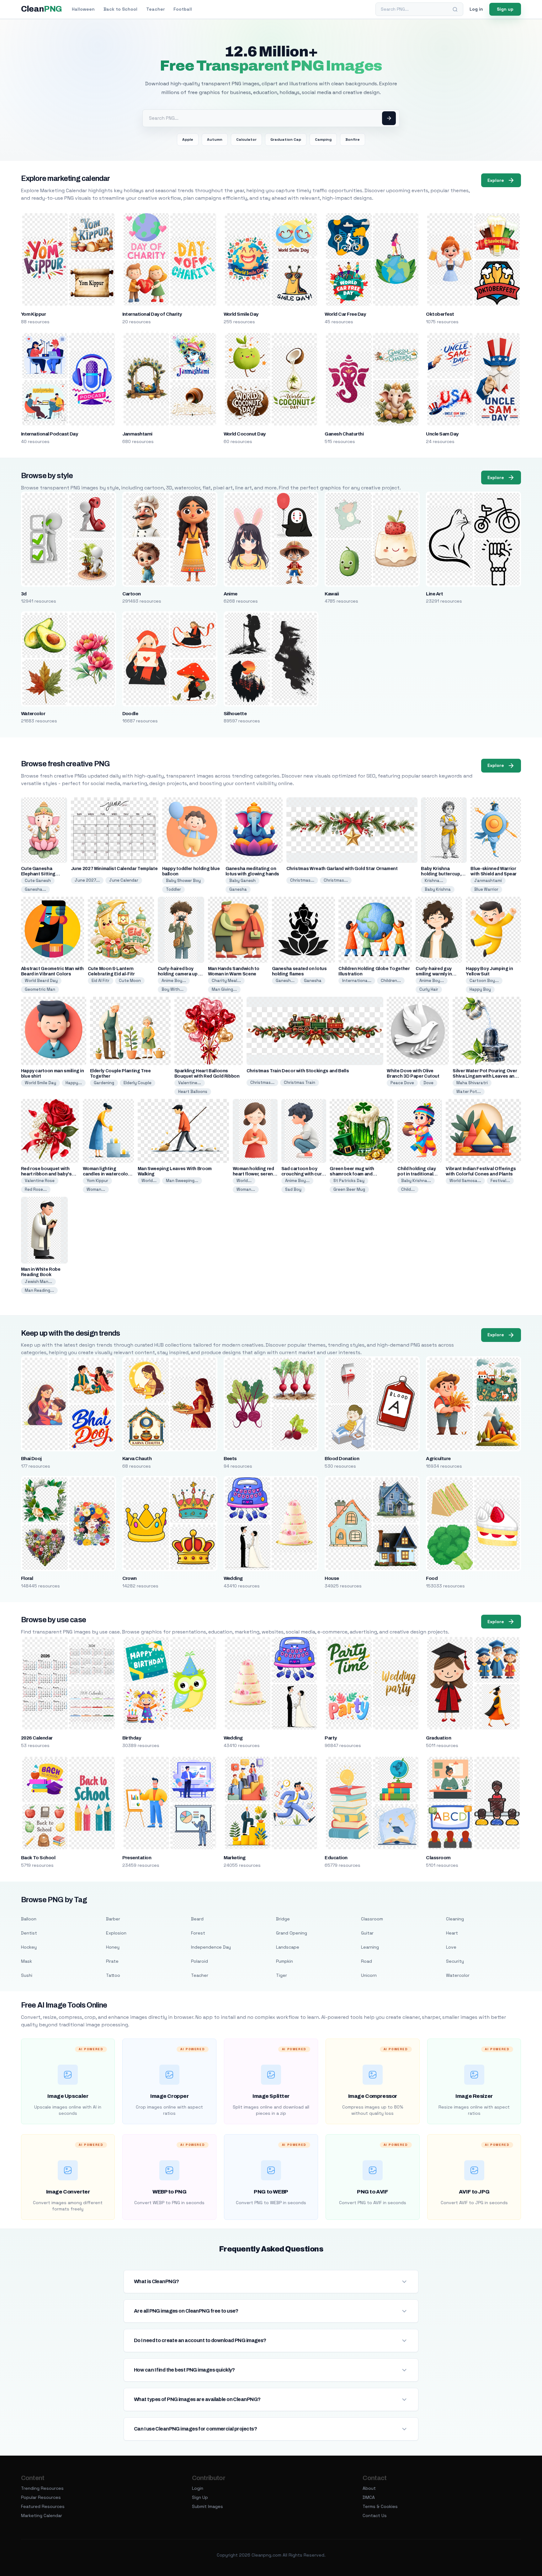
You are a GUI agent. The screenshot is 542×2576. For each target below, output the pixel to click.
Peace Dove (402, 1083)
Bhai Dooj (31, 1459)
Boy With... (173, 989)
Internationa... (357, 981)
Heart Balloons (193, 1092)
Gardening (104, 1083)
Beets (230, 1459)
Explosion (116, 1933)
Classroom (438, 1858)
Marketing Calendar (42, 2515)
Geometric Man (40, 989)
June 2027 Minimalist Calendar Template (114, 869)
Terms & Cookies (380, 2506)
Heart (452, 1933)
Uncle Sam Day (442, 434)
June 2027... (87, 880)
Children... (391, 981)
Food (432, 1578)
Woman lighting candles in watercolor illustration (106, 1174)
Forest (198, 1933)
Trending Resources (42, 2488)
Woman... (96, 1189)
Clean (42, 9)
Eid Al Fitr (101, 981)
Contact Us (375, 2515)
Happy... (74, 1083)
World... (149, 1181)
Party (331, 1738)
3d (24, 594)
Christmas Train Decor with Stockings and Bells (298, 1071)
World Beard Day (41, 981)
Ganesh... (285, 981)
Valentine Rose (40, 1181)
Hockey (29, 1947)
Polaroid (199, 1961)
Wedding (233, 1578)
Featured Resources (43, 2506)
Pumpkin (284, 1961)
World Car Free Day (345, 314)
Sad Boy (293, 1189)
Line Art (434, 594)
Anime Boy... (174, 981)
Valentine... (190, 1083)
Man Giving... (224, 989)
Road (367, 1961)
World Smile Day (241, 314)
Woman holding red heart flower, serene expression (254, 1174)
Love (451, 1947)
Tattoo (113, 1975)
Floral (27, 1578)
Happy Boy (480, 989)
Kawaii (332, 594)
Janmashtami (137, 434)
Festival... (500, 1181)
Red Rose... (36, 1189)
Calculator (246, 140)
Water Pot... (469, 1092)
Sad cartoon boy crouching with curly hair (303, 1174)
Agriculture (438, 1459)
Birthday (132, 1738)
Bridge (283, 1919)
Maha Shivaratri (472, 1083)
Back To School (38, 1858)
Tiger (282, 1975)
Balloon (29, 1919)
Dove (428, 1083)
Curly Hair (429, 989)
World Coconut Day (245, 434)
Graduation (438, 1738)
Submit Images (207, 2506)
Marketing (235, 1858)
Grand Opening (292, 1933)
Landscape (288, 1947)
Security (455, 1961)
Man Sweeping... (182, 1181)
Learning (370, 1947)
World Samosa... (465, 1181)
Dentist (29, 1933)
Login (198, 2488)
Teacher (155, 9)
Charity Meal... (226, 981)
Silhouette (235, 714)
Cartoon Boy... (484, 981)
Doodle (130, 714)
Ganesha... (35, 889)
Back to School (120, 9)
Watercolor (33, 714)
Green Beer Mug (349, 1189)
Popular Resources (41, 2497)
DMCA (369, 2497)
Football (183, 9)
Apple (188, 140)
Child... (408, 1189)
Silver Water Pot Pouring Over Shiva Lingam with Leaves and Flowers (485, 1076)
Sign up (505, 9)
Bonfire (353, 140)
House (332, 1578)
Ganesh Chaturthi (344, 434)
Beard (197, 1919)
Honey (113, 1947)
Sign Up (200, 2497)
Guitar (367, 1933)
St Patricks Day (349, 1181)
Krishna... (434, 881)
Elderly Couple (138, 1083)
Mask (27, 1961)
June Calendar (124, 880)
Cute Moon (130, 981)
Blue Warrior (486, 889)
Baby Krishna (438, 889)
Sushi (27, 1975)
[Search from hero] (389, 118)
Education (336, 1858)
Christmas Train (300, 1082)
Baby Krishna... (416, 1181)
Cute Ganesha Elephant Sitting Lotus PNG (38, 874)
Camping (323, 140)
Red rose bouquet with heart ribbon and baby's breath (46, 1174)
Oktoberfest (440, 314)
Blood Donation (342, 1459)
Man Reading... (39, 1290)
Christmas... (302, 880)
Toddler (173, 889)
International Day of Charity (152, 314)
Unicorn (369, 1975)
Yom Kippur (34, 314)
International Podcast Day (50, 434)
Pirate (112, 1961)
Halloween (83, 9)
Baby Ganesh (242, 881)
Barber (113, 1919)
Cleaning (455, 1919)
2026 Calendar (37, 1738)
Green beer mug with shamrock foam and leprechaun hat (352, 1174)
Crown (130, 1578)
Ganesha (238, 889)
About (369, 2488)
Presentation (137, 1858)
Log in (476, 9)
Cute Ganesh (38, 881)
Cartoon (132, 594)
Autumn (215, 140)
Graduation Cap (286, 140)
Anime (231, 594)
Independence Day (211, 1947)
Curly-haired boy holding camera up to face (181, 974)
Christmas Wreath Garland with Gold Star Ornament (342, 869)
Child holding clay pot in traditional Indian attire (417, 1174)
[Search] (455, 9)
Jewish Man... (38, 1282)
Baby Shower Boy (183, 881)
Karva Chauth (137, 1459)
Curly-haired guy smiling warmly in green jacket (434, 974)
